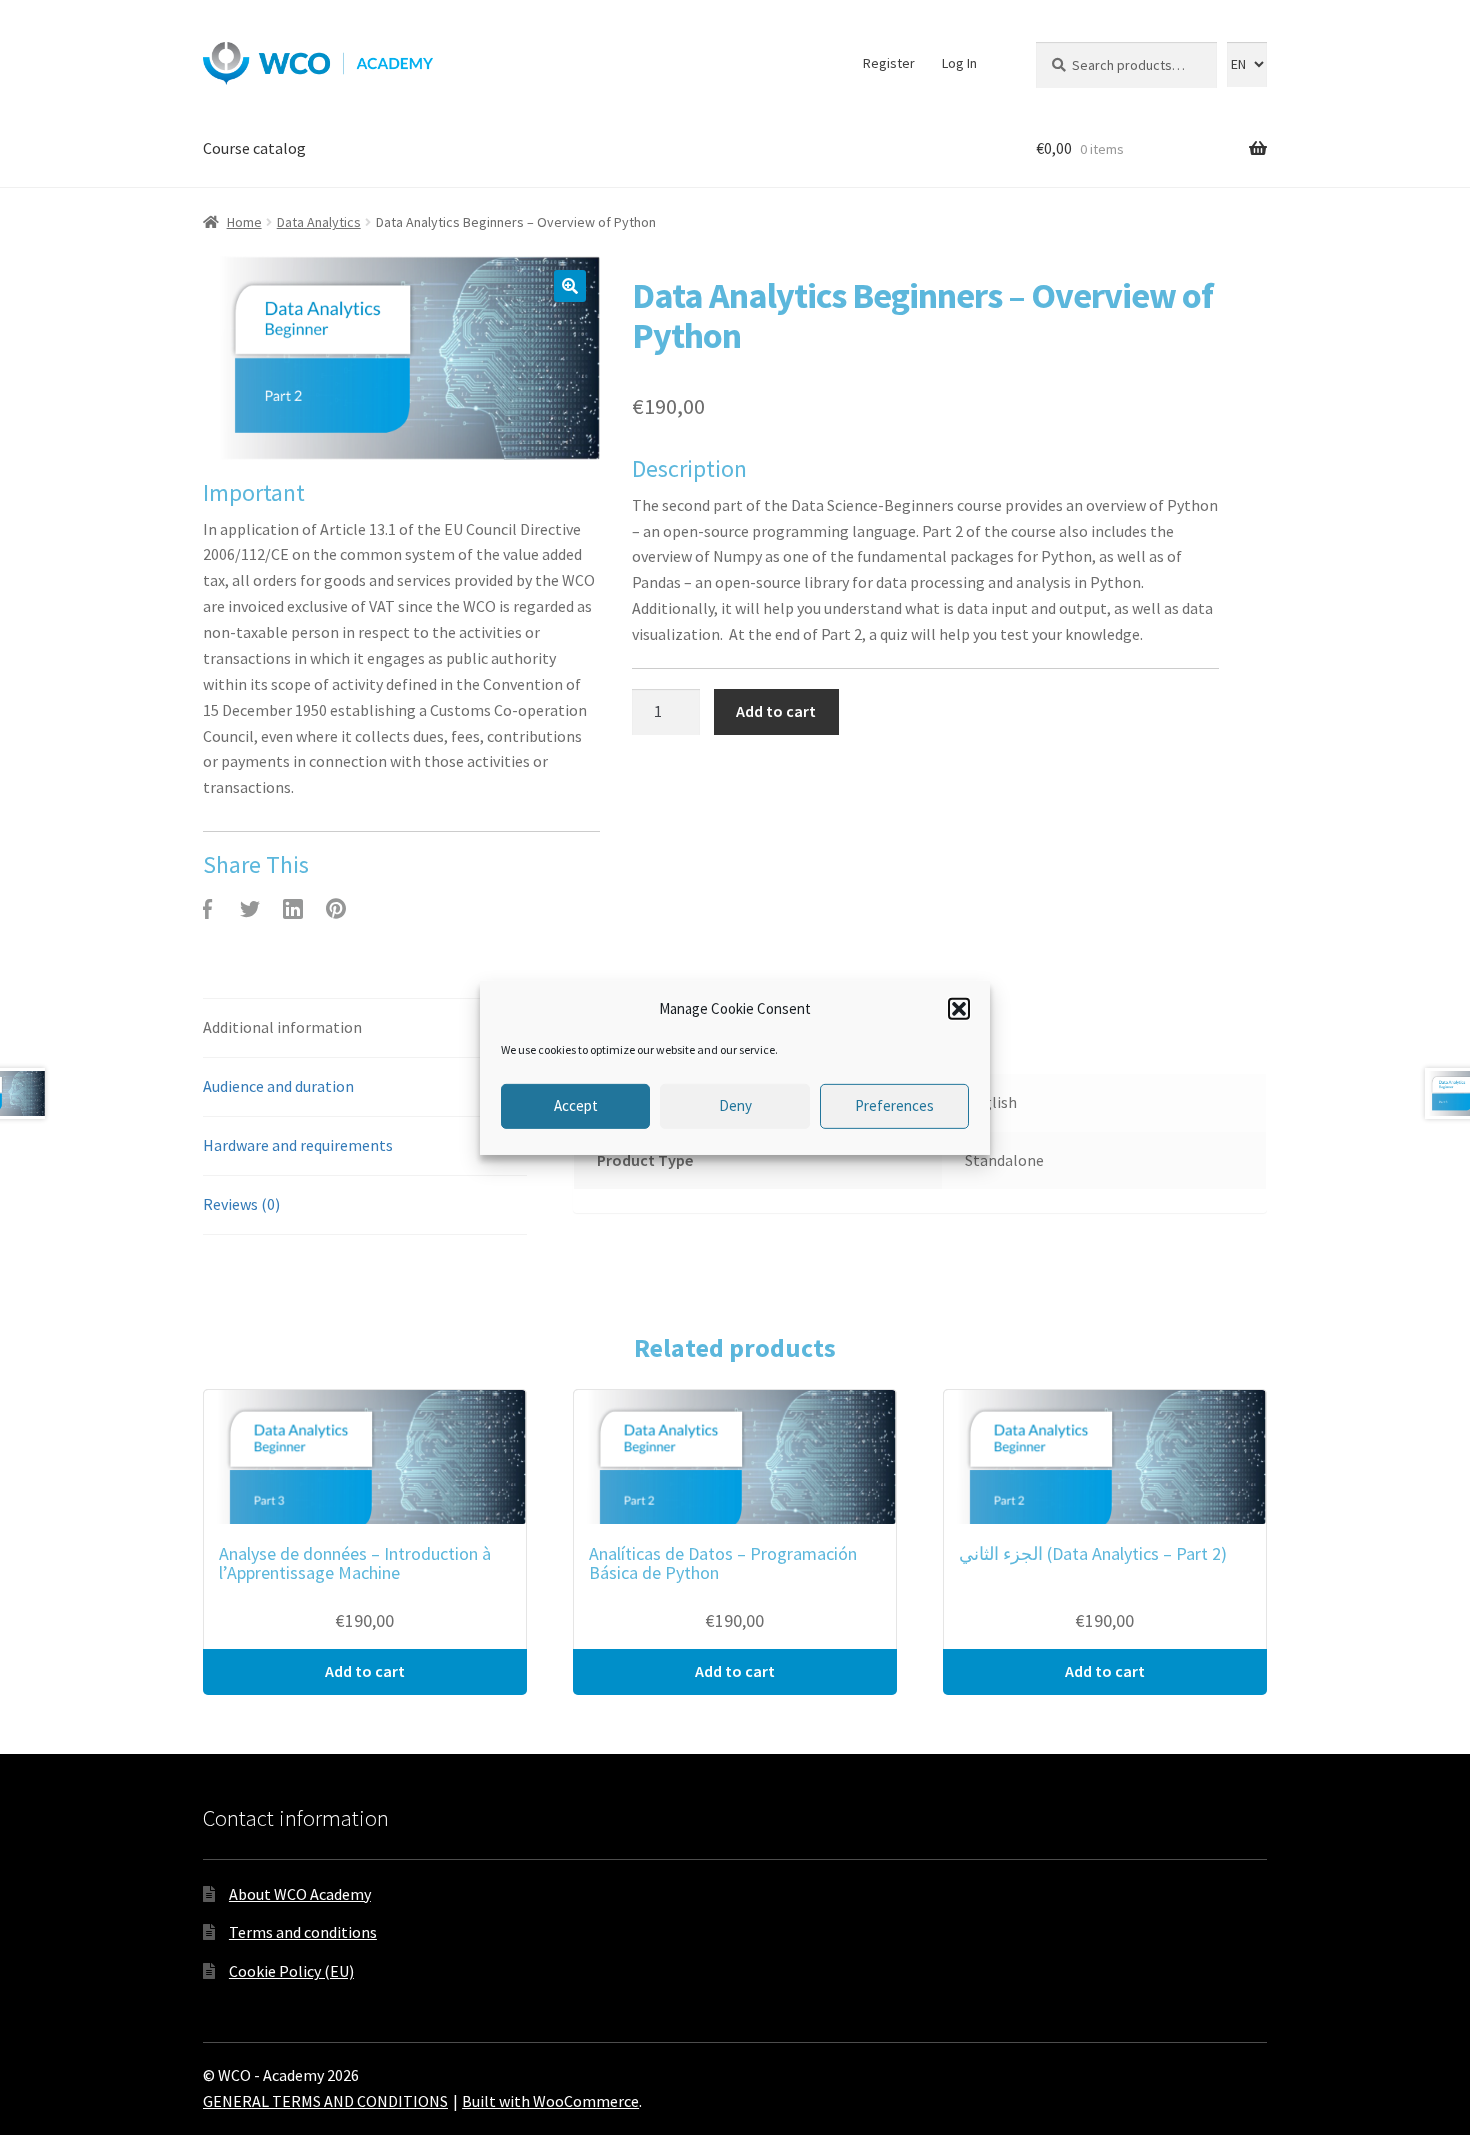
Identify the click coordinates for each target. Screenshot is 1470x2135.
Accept (576, 1105)
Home (244, 222)
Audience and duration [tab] (278, 1086)
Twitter (250, 909)
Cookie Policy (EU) (291, 1971)
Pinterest (336, 909)
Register (889, 63)
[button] (959, 1008)
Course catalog (254, 148)
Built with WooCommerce (550, 2101)
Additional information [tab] (282, 1027)
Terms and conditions (303, 1932)
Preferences (894, 1105)
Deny (735, 1105)
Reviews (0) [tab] (241, 1204)
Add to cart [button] (365, 1671)
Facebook (207, 909)
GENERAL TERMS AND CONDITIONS (325, 2101)
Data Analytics (319, 222)
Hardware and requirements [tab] (298, 1145)
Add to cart (776, 711)
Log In (959, 63)
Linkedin (293, 909)
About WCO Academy (300, 1894)
